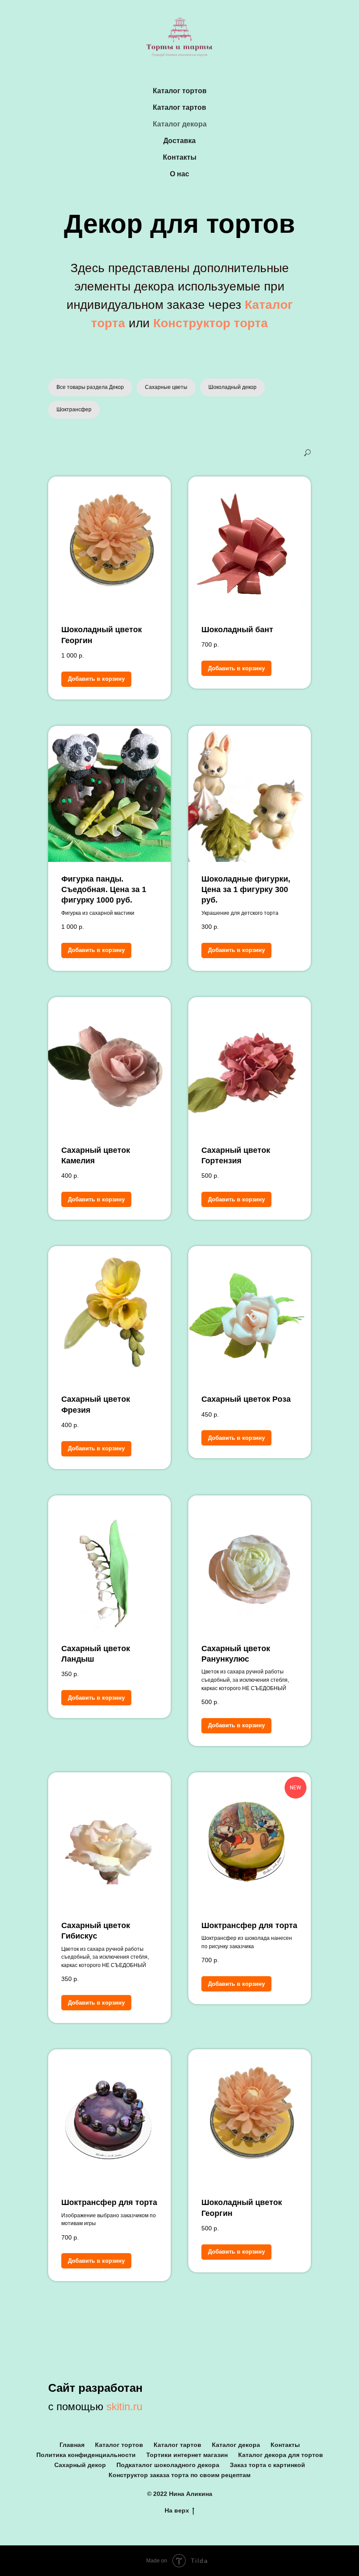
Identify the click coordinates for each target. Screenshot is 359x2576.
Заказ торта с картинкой (267, 2465)
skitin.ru (124, 2406)
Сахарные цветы (166, 387)
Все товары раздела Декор (90, 387)
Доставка (179, 141)
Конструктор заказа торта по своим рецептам (179, 2475)
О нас (179, 174)
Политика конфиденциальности (86, 2455)
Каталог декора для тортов (281, 2455)
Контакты (180, 157)
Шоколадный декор (232, 387)
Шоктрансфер (74, 409)
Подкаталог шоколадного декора (168, 2465)
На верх (177, 2510)
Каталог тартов (179, 107)
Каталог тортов (180, 91)
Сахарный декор (80, 2465)
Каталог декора (180, 124)
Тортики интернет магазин (187, 2455)
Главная (72, 2445)
